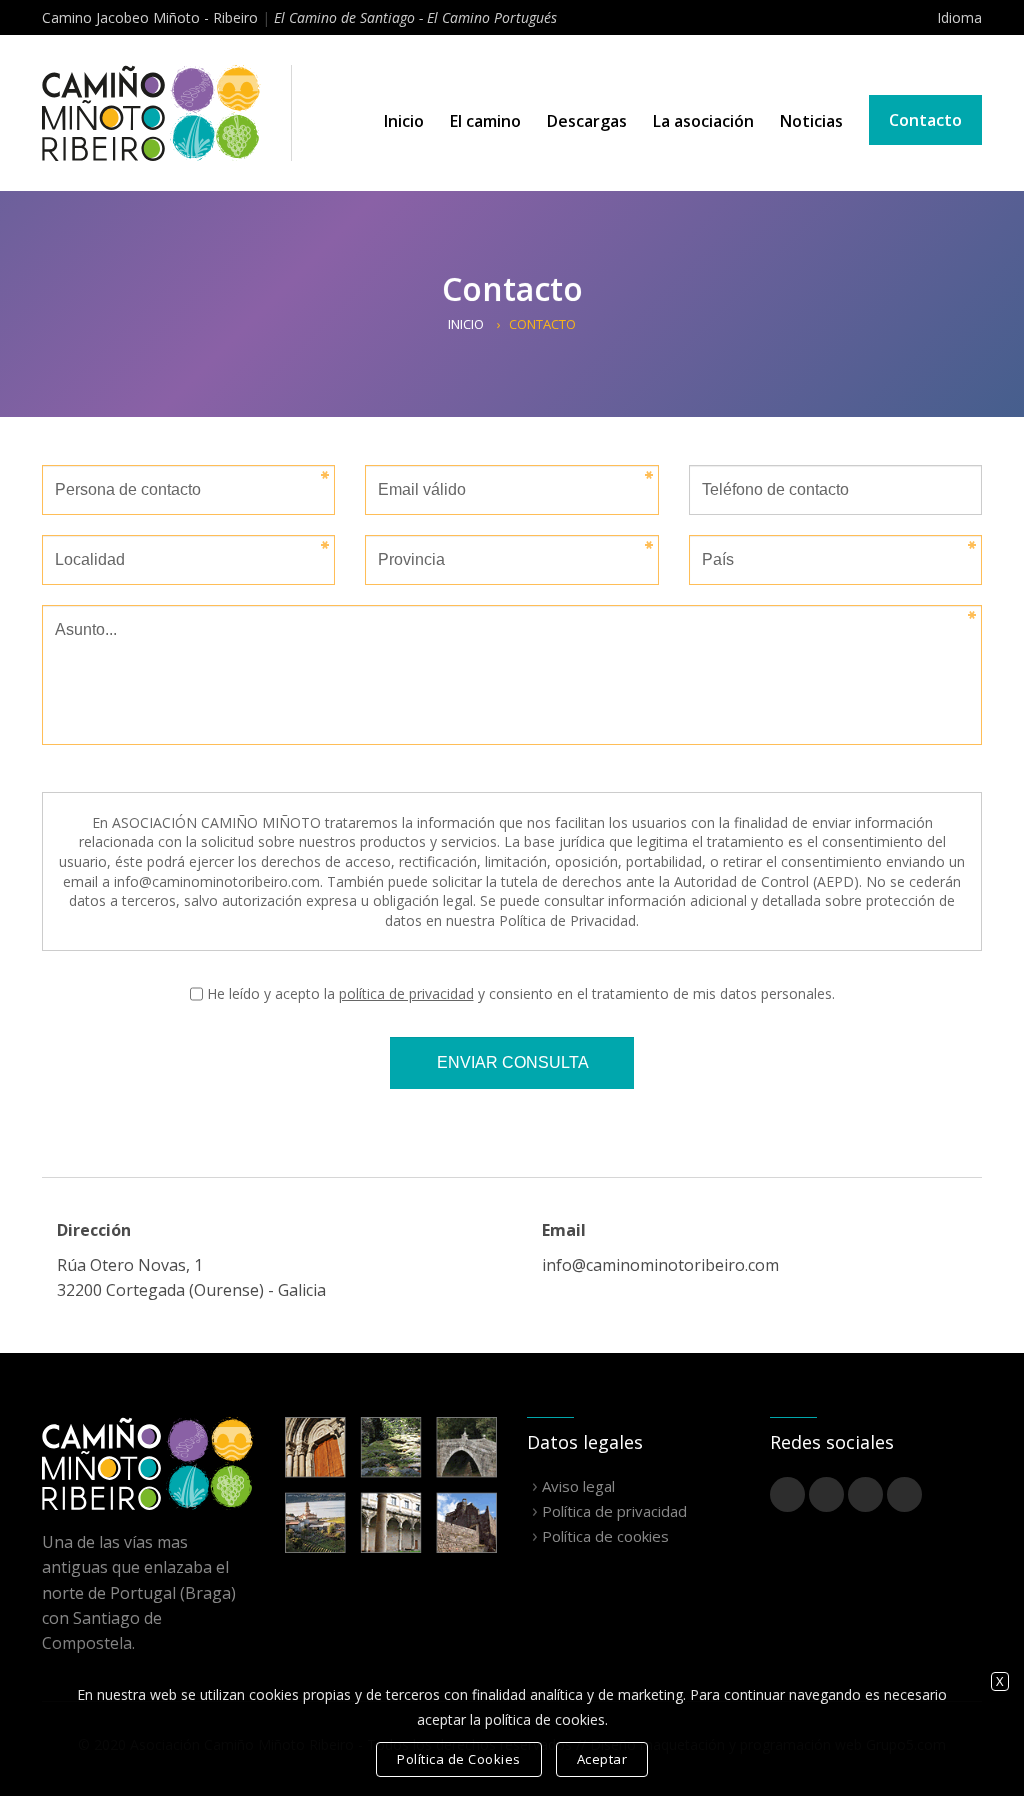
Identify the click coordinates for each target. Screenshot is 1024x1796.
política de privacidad (406, 993)
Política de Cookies (459, 1759)
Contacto (925, 120)
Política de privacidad (614, 1511)
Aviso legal (578, 1486)
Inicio (404, 121)
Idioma (959, 17)
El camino (485, 121)
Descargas (587, 121)
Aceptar (602, 1759)
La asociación (703, 121)
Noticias (811, 121)
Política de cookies (605, 1536)
